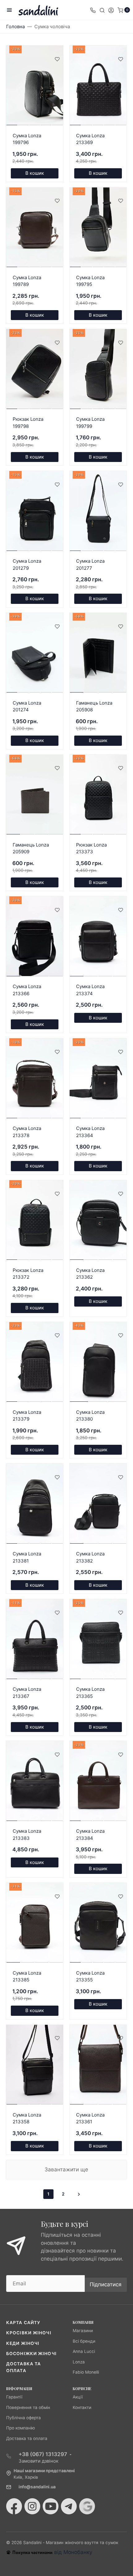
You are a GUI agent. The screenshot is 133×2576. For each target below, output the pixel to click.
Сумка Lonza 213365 (90, 1693)
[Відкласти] (57, 59)
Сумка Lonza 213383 (27, 1835)
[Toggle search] (102, 10)
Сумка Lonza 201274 (27, 706)
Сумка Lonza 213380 (90, 1416)
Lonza (79, 2362)
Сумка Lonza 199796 (27, 139)
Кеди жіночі (23, 2343)
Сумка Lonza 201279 (27, 565)
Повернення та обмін (28, 2407)
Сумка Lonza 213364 (90, 1132)
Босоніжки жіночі (31, 2354)
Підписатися (106, 2284)
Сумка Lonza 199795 (90, 281)
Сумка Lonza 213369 (90, 139)
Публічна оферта (24, 2418)
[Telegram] (69, 2506)
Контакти (82, 2407)
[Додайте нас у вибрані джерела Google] (87, 2506)
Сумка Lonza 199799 (90, 423)
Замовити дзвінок (39, 2461)
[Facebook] (14, 2506)
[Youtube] (51, 2506)
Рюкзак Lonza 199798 (28, 423)
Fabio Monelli (86, 2372)
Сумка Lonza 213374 (90, 990)
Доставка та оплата (27, 2438)
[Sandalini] (38, 10)
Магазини (83, 2331)
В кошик (35, 173)
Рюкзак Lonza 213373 (91, 848)
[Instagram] (32, 2506)
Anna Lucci (84, 2351)
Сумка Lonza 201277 (90, 565)
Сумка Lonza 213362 (90, 1274)
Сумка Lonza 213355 (90, 1976)
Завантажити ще (66, 2169)
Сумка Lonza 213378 (27, 1132)
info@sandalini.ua (37, 2487)
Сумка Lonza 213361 (90, 2118)
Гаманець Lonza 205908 (94, 706)
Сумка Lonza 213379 (27, 1416)
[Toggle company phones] (93, 10)
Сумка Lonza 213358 (27, 2118)
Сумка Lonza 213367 (27, 1693)
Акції (78, 2397)
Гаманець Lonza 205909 (31, 848)
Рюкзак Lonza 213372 (28, 1274)
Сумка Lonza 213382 (90, 1557)
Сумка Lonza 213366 (27, 990)
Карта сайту (23, 2323)
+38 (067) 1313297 (43, 2454)
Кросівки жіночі (29, 2333)
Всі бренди (84, 2341)
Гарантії (14, 2397)
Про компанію (21, 2428)
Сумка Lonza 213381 (27, 1557)
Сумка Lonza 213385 (27, 1976)
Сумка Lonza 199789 (27, 281)
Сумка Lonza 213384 (90, 1835)
